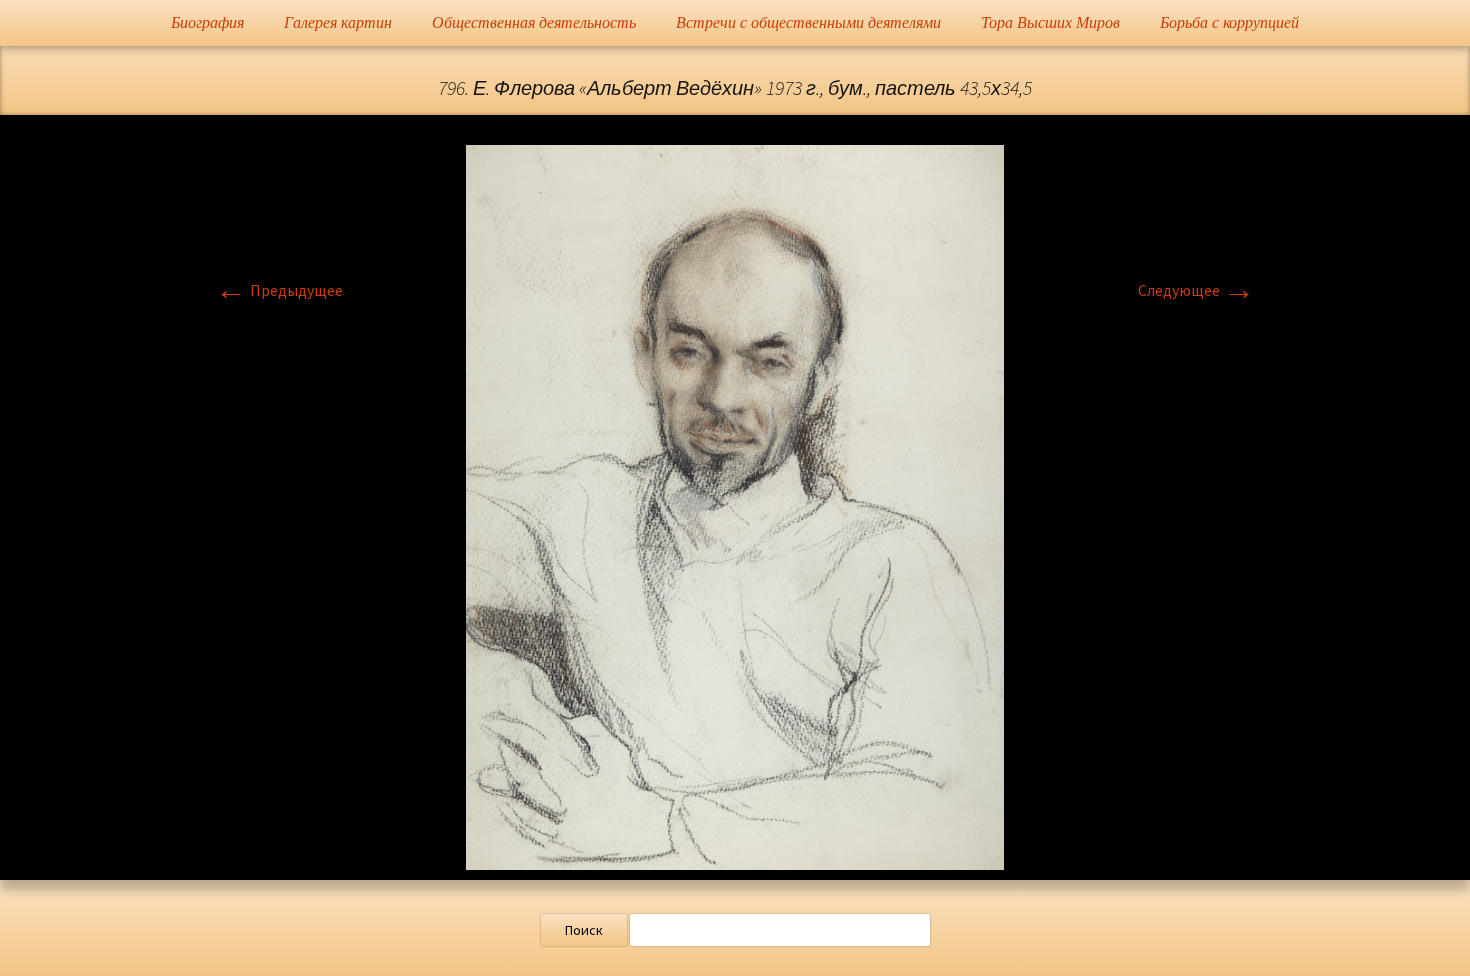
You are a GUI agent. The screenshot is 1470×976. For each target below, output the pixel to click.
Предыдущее (279, 290)
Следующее (1196, 290)
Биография (207, 22)
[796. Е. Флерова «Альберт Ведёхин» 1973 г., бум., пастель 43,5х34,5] (735, 505)
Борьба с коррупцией (1229, 22)
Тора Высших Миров (1050, 22)
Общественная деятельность (534, 22)
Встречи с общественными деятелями (808, 22)
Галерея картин (338, 22)
